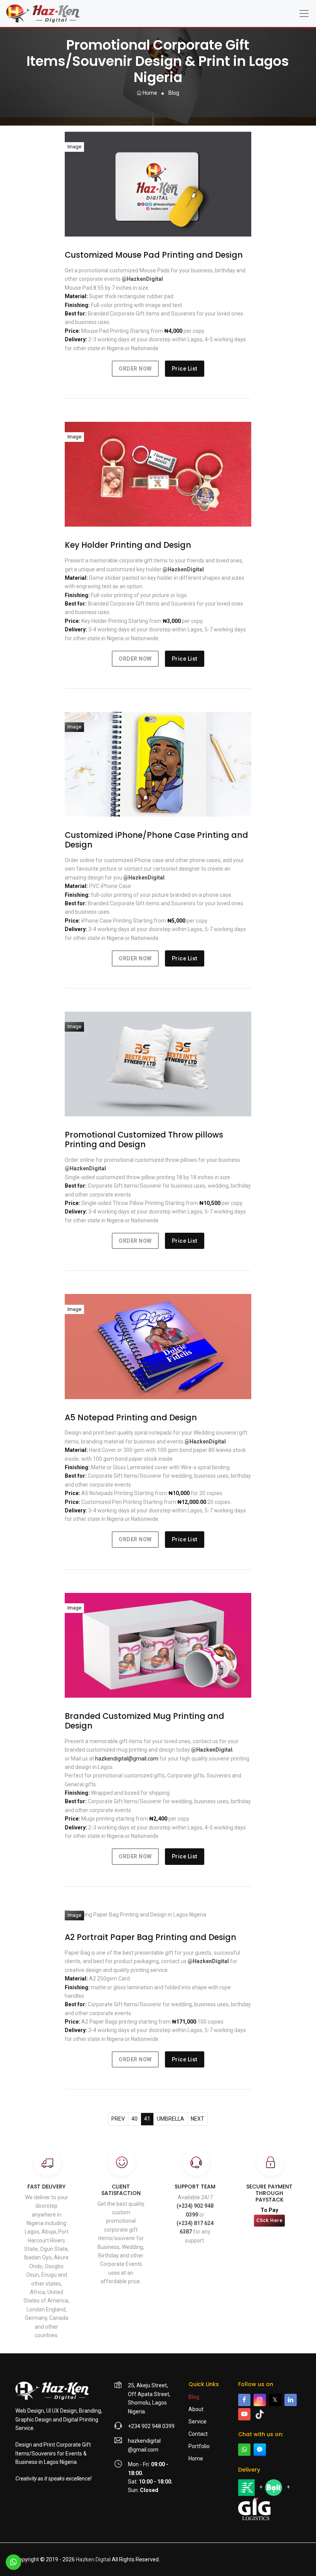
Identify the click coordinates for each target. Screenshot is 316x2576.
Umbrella (171, 2119)
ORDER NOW (135, 369)
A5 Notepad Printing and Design (131, 1418)
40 (134, 2119)
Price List (185, 369)
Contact (198, 2434)
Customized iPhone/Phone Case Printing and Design (156, 840)
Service (197, 2422)
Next (197, 2119)
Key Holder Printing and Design (128, 545)
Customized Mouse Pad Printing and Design (154, 255)
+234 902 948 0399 (151, 2426)
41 (147, 2119)
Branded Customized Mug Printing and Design (145, 1721)
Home (149, 93)
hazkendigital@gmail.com (127, 1759)
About (196, 2409)
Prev (118, 2119)
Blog (194, 2397)
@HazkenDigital (142, 279)
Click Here (269, 2220)
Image (74, 147)
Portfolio (199, 2446)
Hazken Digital (93, 2559)
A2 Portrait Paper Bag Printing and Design (150, 1937)
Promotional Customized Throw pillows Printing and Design (144, 1140)
